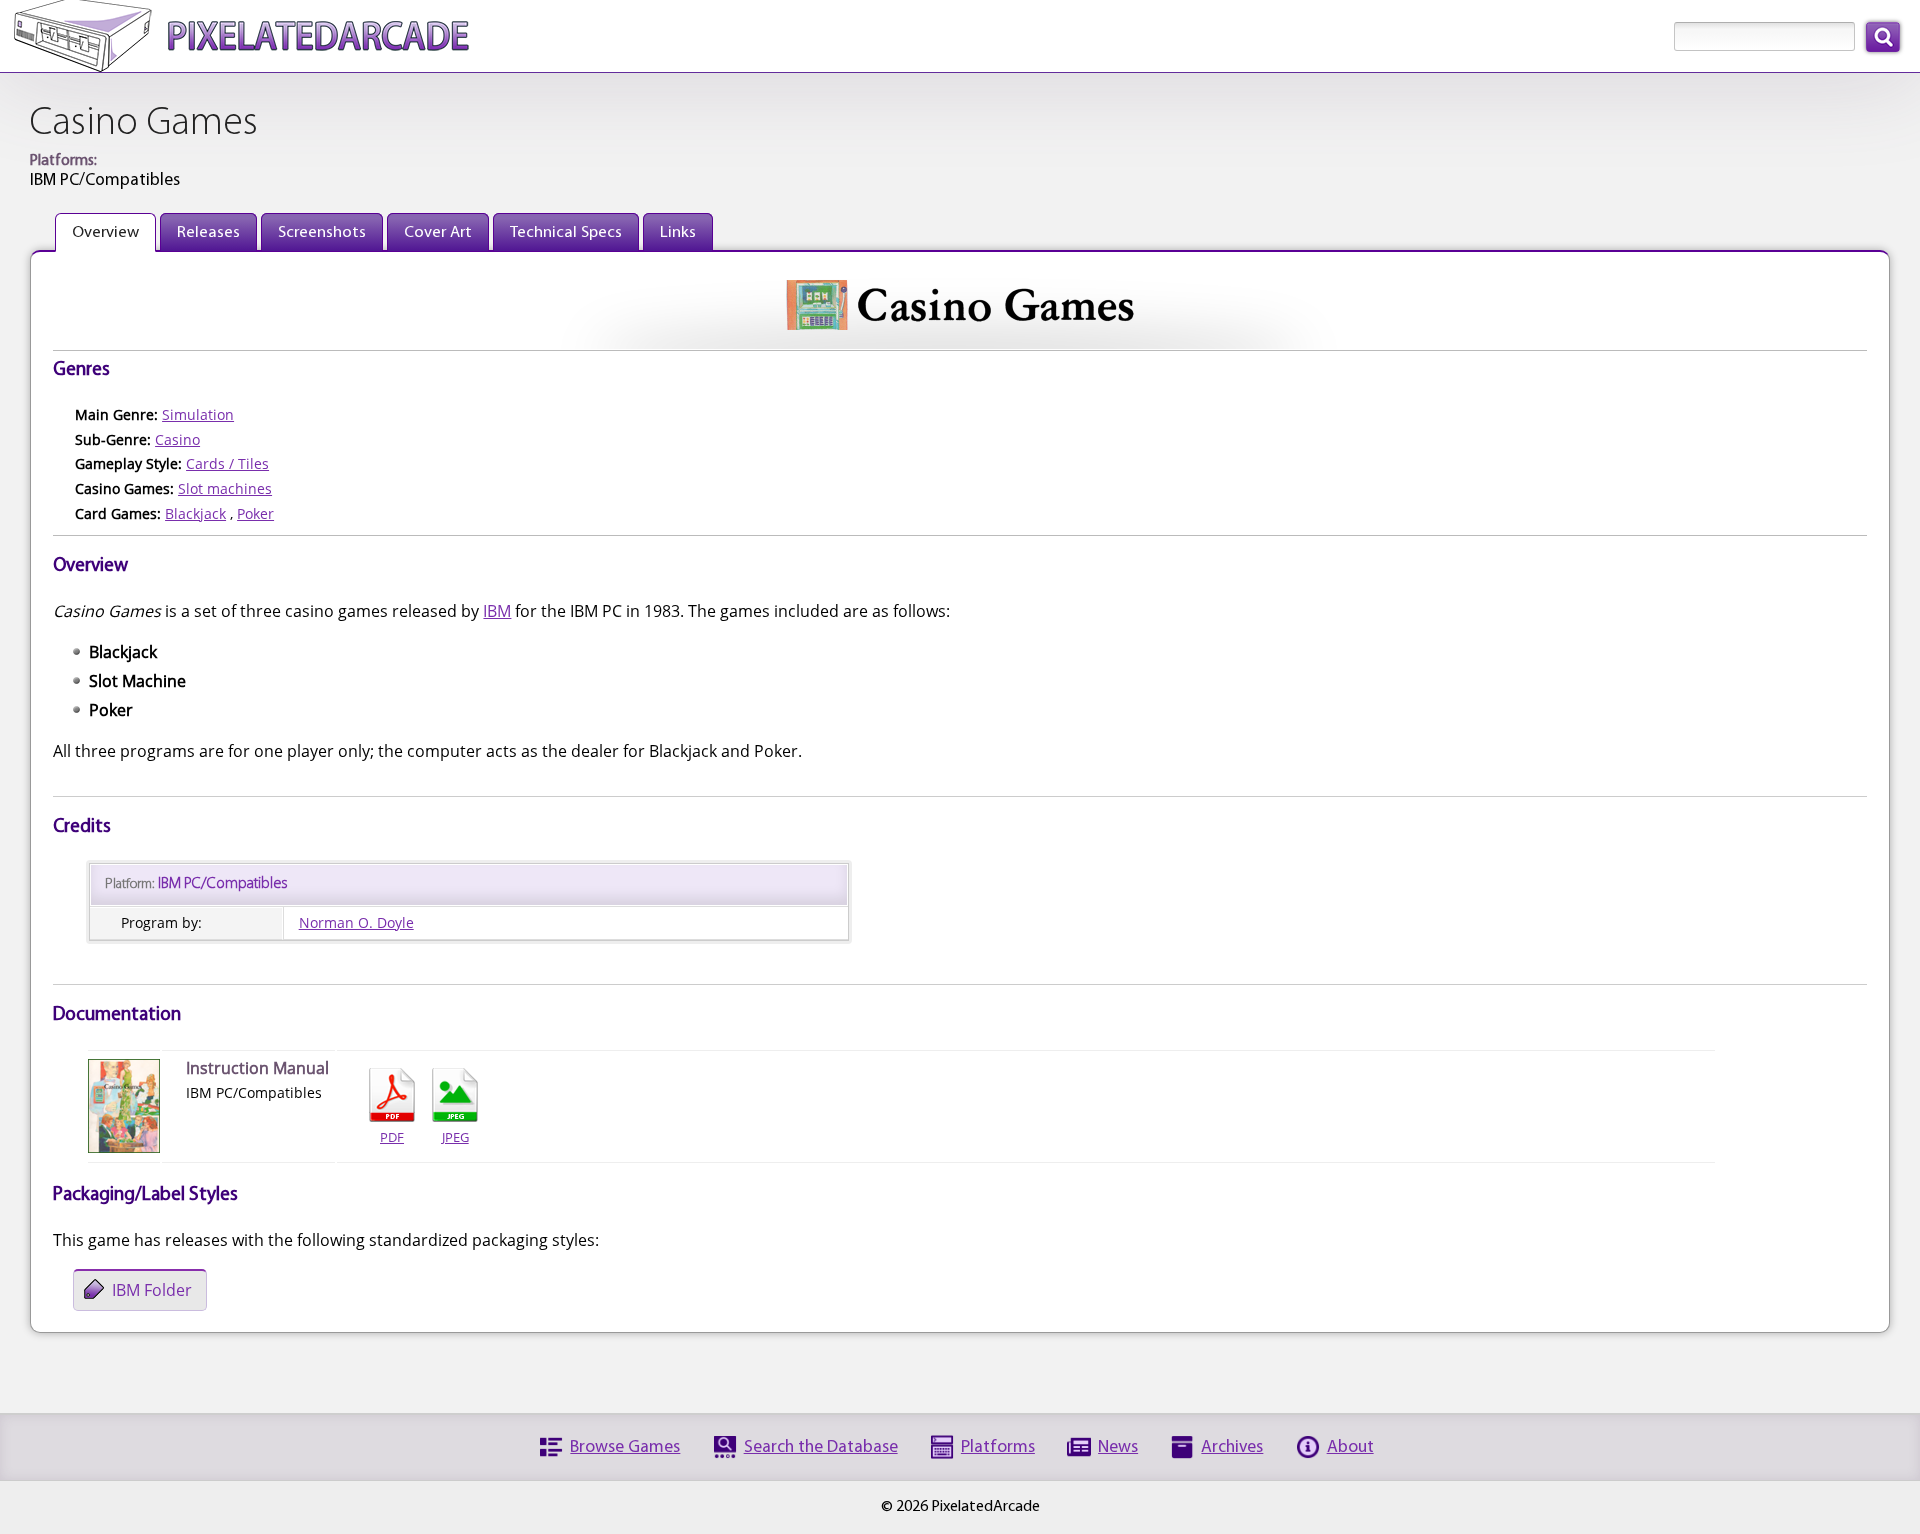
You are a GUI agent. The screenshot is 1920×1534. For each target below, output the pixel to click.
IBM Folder (152, 1290)
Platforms (998, 1447)
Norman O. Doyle (356, 922)
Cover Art (438, 232)
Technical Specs (566, 232)
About (1350, 1447)
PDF (392, 1137)
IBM (497, 611)
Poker (255, 513)
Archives (1232, 1447)
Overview (105, 232)
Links (678, 232)
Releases (208, 232)
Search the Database (821, 1447)
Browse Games (625, 1447)
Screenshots (322, 232)
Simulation (198, 414)
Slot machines (225, 488)
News (1118, 1447)
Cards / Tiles (227, 463)
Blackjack (195, 513)
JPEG (455, 1137)
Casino (177, 439)
